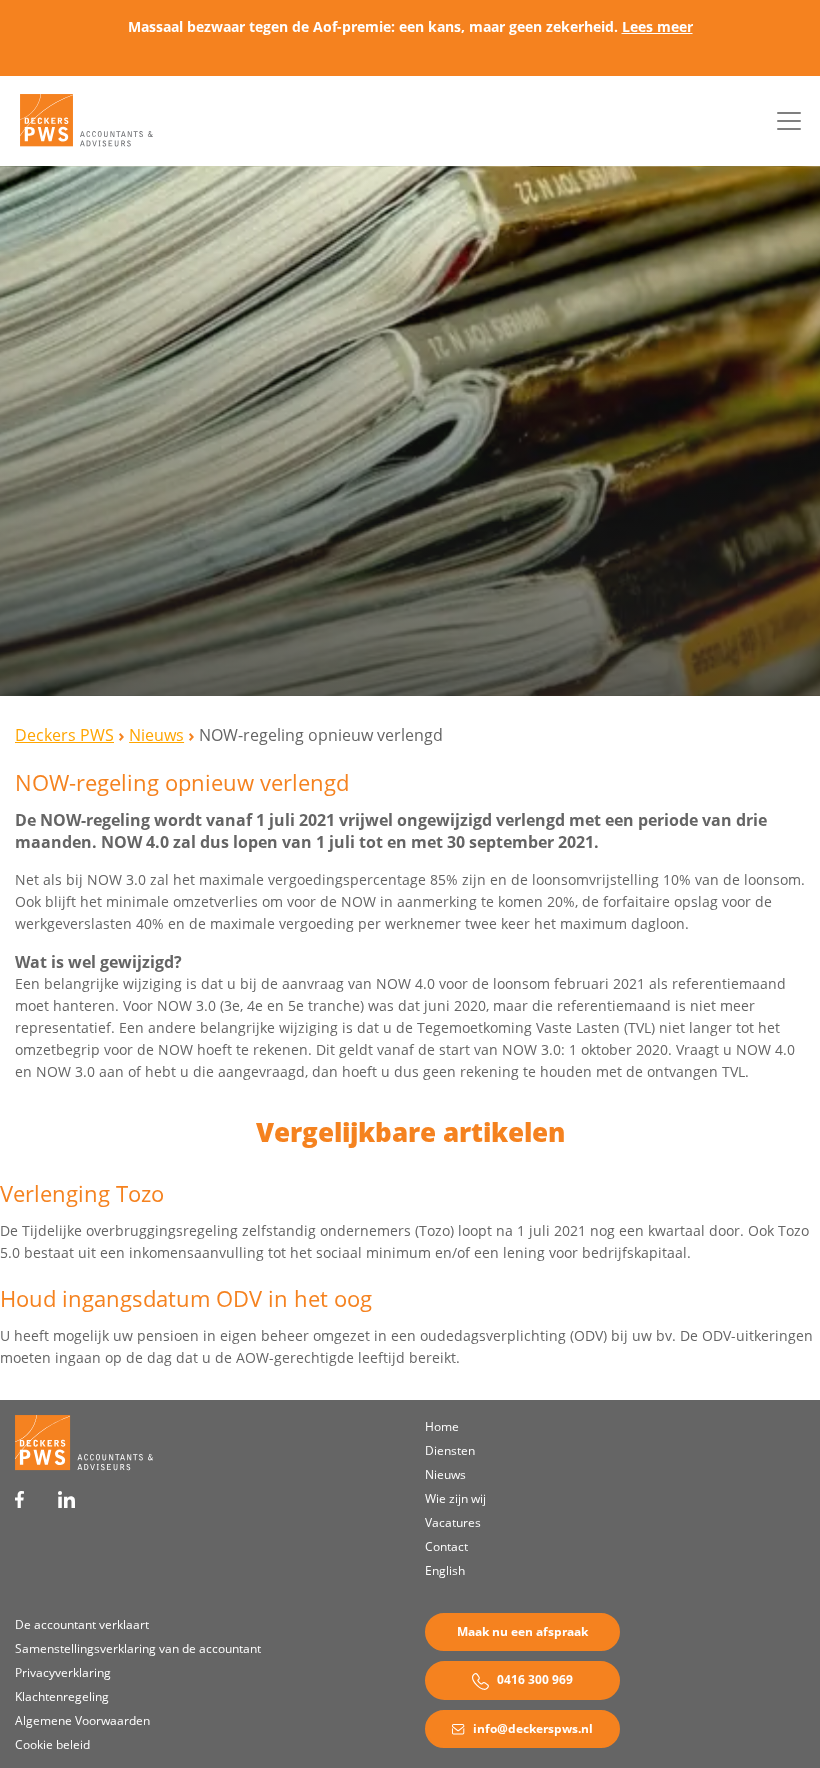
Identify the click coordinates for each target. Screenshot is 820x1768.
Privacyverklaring (63, 1672)
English (445, 1570)
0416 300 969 (533, 1679)
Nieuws (445, 1474)
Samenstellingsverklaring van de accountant (138, 1648)
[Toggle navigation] (789, 121)
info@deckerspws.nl (531, 1728)
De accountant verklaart (82, 1624)
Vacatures (453, 1522)
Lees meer (657, 26)
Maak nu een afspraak (522, 1631)
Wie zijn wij (455, 1498)
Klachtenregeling (62, 1696)
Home (442, 1426)
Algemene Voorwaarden (82, 1720)
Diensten (450, 1450)
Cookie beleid (52, 1744)
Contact (446, 1546)
